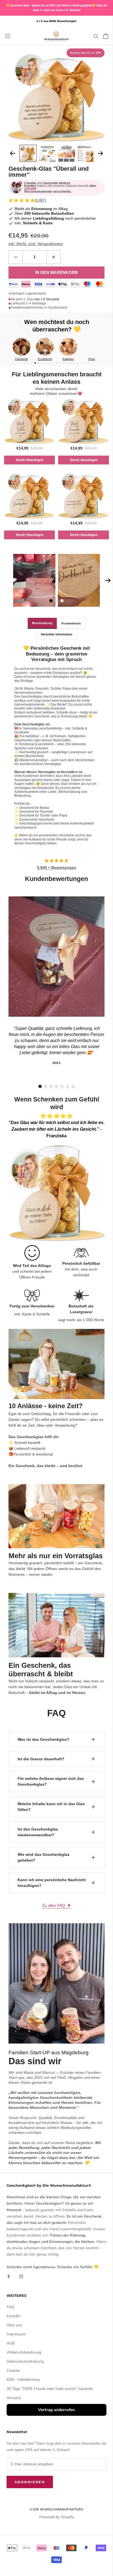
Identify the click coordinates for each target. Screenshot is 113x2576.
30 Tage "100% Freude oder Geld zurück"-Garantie (50, 2389)
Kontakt (13, 2316)
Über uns (14, 2325)
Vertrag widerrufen (56, 2410)
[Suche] (96, 36)
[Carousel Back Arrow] (13, 153)
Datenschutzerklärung (25, 2361)
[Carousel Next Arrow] (100, 153)
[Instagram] (21, 2276)
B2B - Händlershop (23, 2380)
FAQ (10, 2307)
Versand (14, 2398)
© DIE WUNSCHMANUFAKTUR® (56, 2509)
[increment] (53, 257)
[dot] (25, 363)
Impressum (16, 2334)
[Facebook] (9, 2276)
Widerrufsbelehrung (24, 2352)
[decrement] (16, 257)
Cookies (13, 2370)
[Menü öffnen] (8, 36)
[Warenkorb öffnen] (106, 36)
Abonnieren (30, 2482)
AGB (11, 2343)
